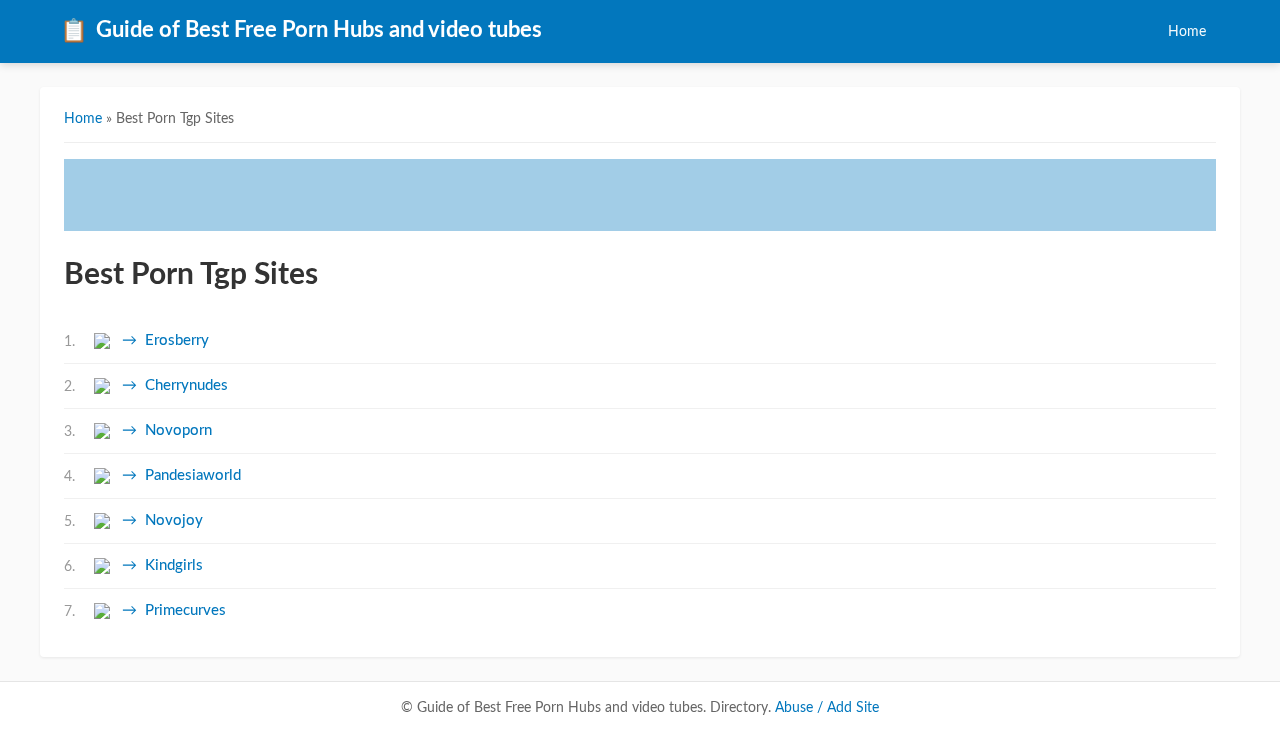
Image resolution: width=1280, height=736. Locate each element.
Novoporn (178, 430)
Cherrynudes (186, 385)
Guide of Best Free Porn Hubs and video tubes (301, 31)
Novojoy (174, 520)
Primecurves (185, 610)
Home (1187, 31)
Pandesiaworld (193, 475)
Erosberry (177, 340)
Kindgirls (174, 565)
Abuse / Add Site (827, 708)
